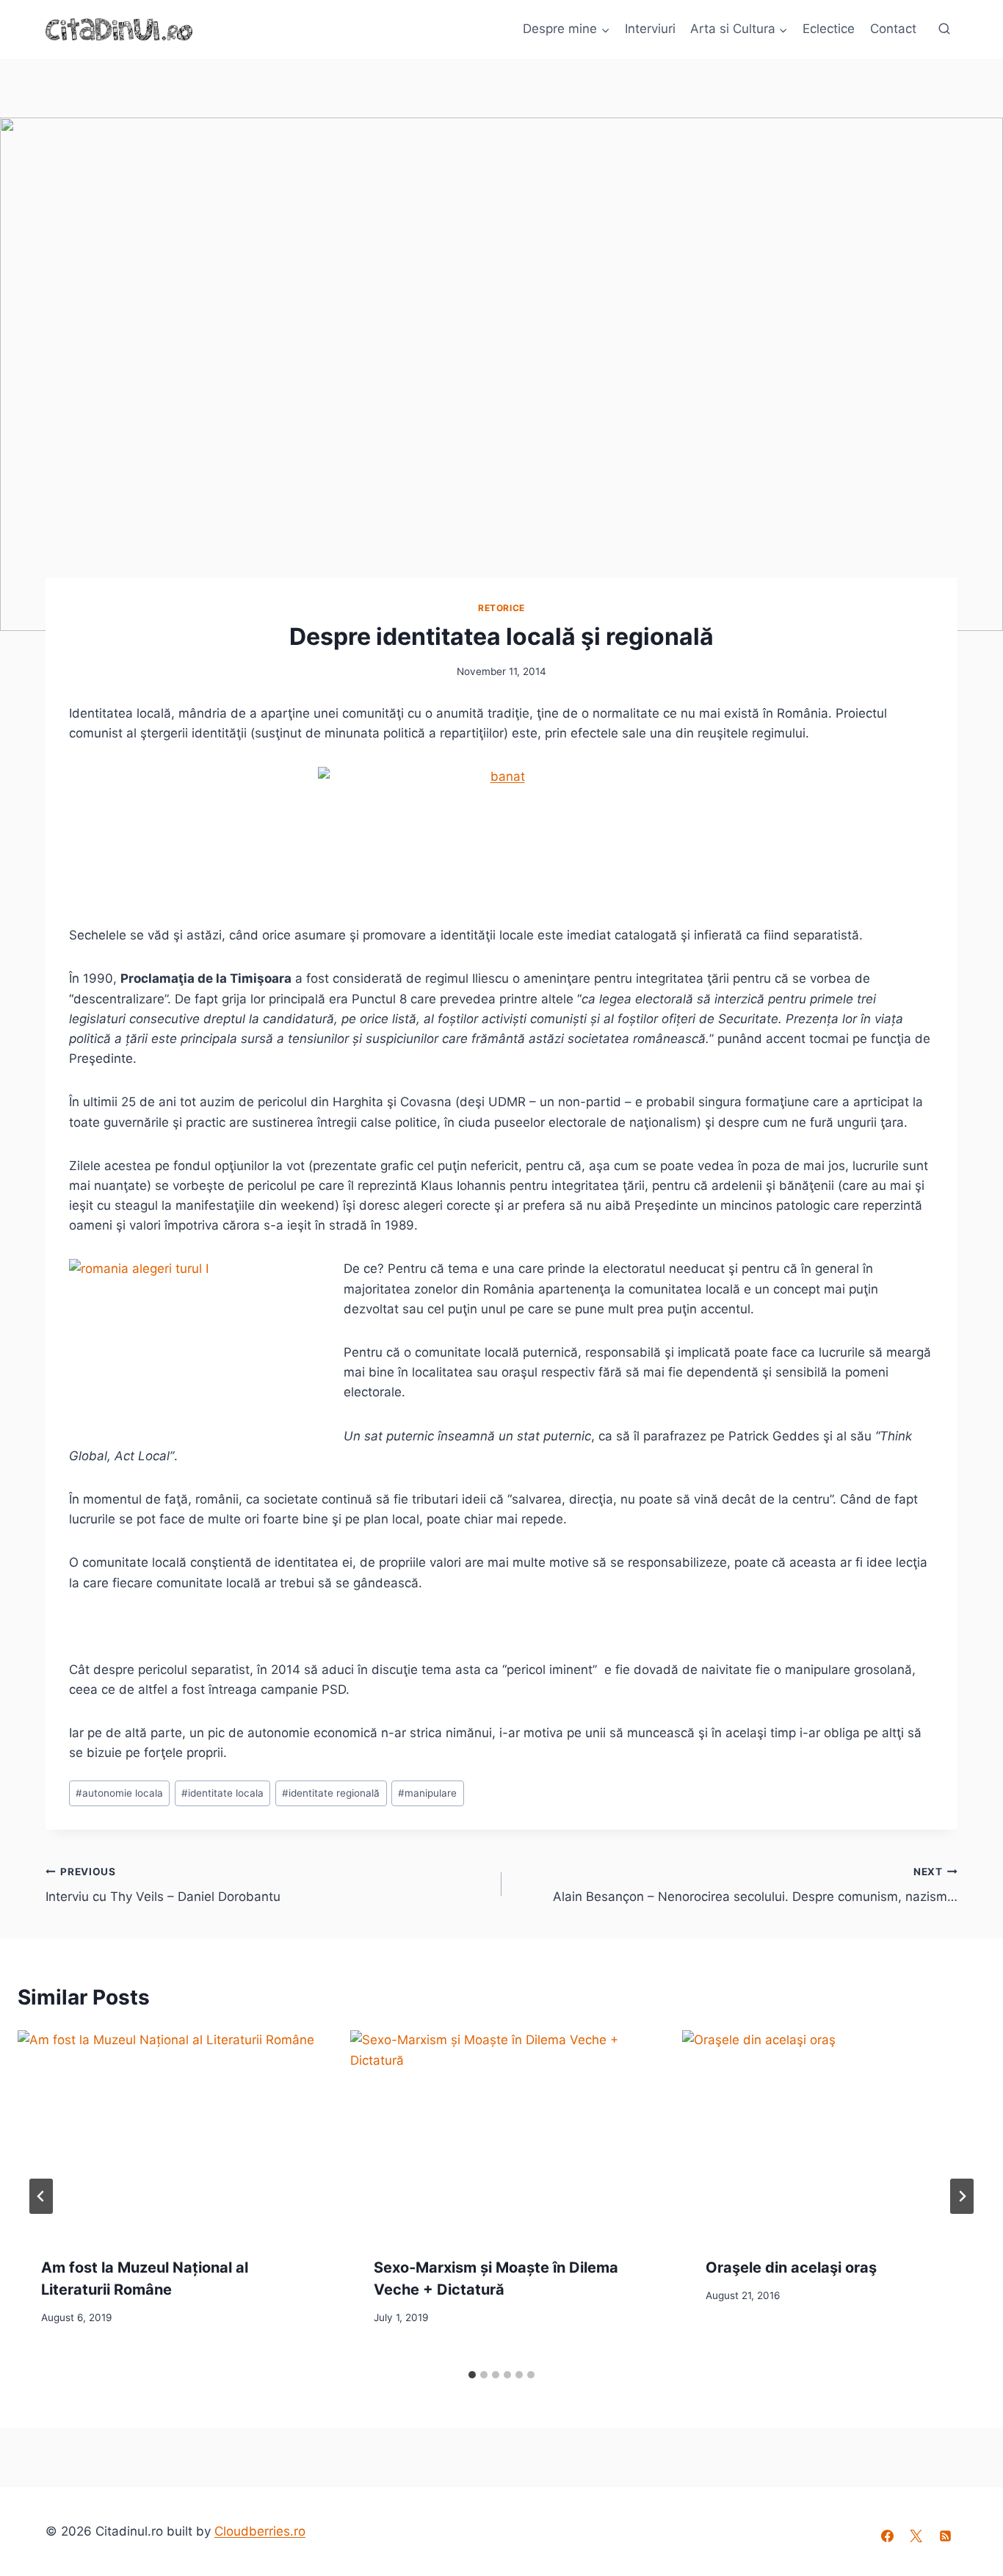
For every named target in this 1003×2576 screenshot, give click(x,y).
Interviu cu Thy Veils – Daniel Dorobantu (163, 1885)
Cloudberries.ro (260, 2531)
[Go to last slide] (41, 2196)
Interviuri (650, 29)
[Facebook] (888, 2536)
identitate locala (222, 1793)
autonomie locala (119, 1793)
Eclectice (829, 29)
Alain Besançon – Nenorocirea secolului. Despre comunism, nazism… (755, 1885)
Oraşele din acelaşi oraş (791, 2267)
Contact (893, 29)
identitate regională (331, 1793)
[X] (916, 2536)
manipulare (427, 1793)
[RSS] (945, 2536)
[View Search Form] (944, 29)
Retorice (501, 608)
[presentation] (169, 2131)
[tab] (472, 2375)
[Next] (962, 2196)
